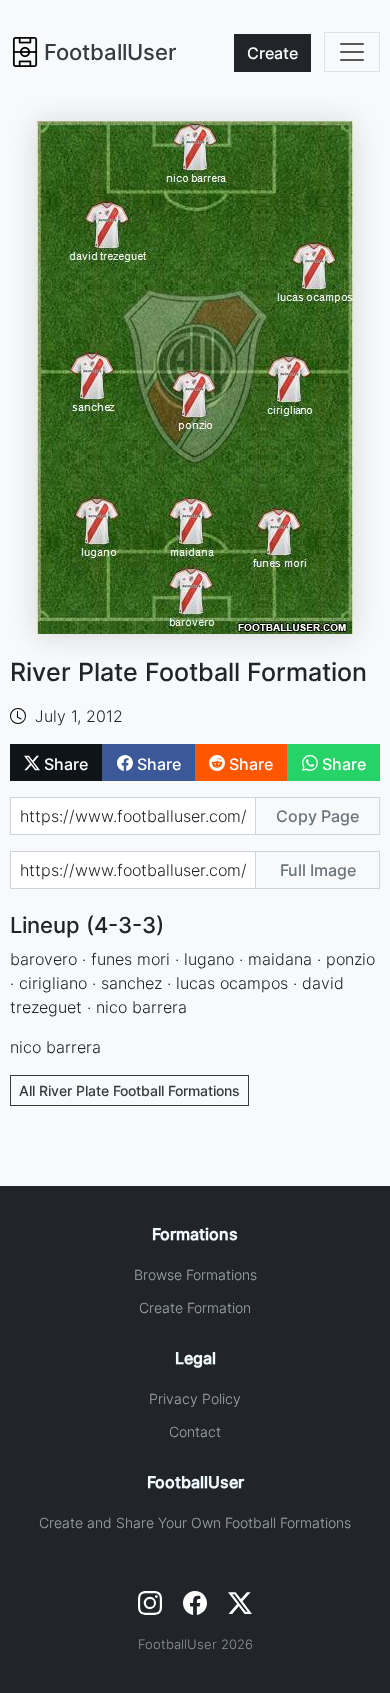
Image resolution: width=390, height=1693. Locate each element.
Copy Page (317, 816)
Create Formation (195, 1307)
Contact (195, 1431)
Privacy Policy (195, 1398)
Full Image (318, 870)
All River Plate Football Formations (129, 1090)
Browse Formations (195, 1274)
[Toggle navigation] (352, 52)
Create (272, 53)
